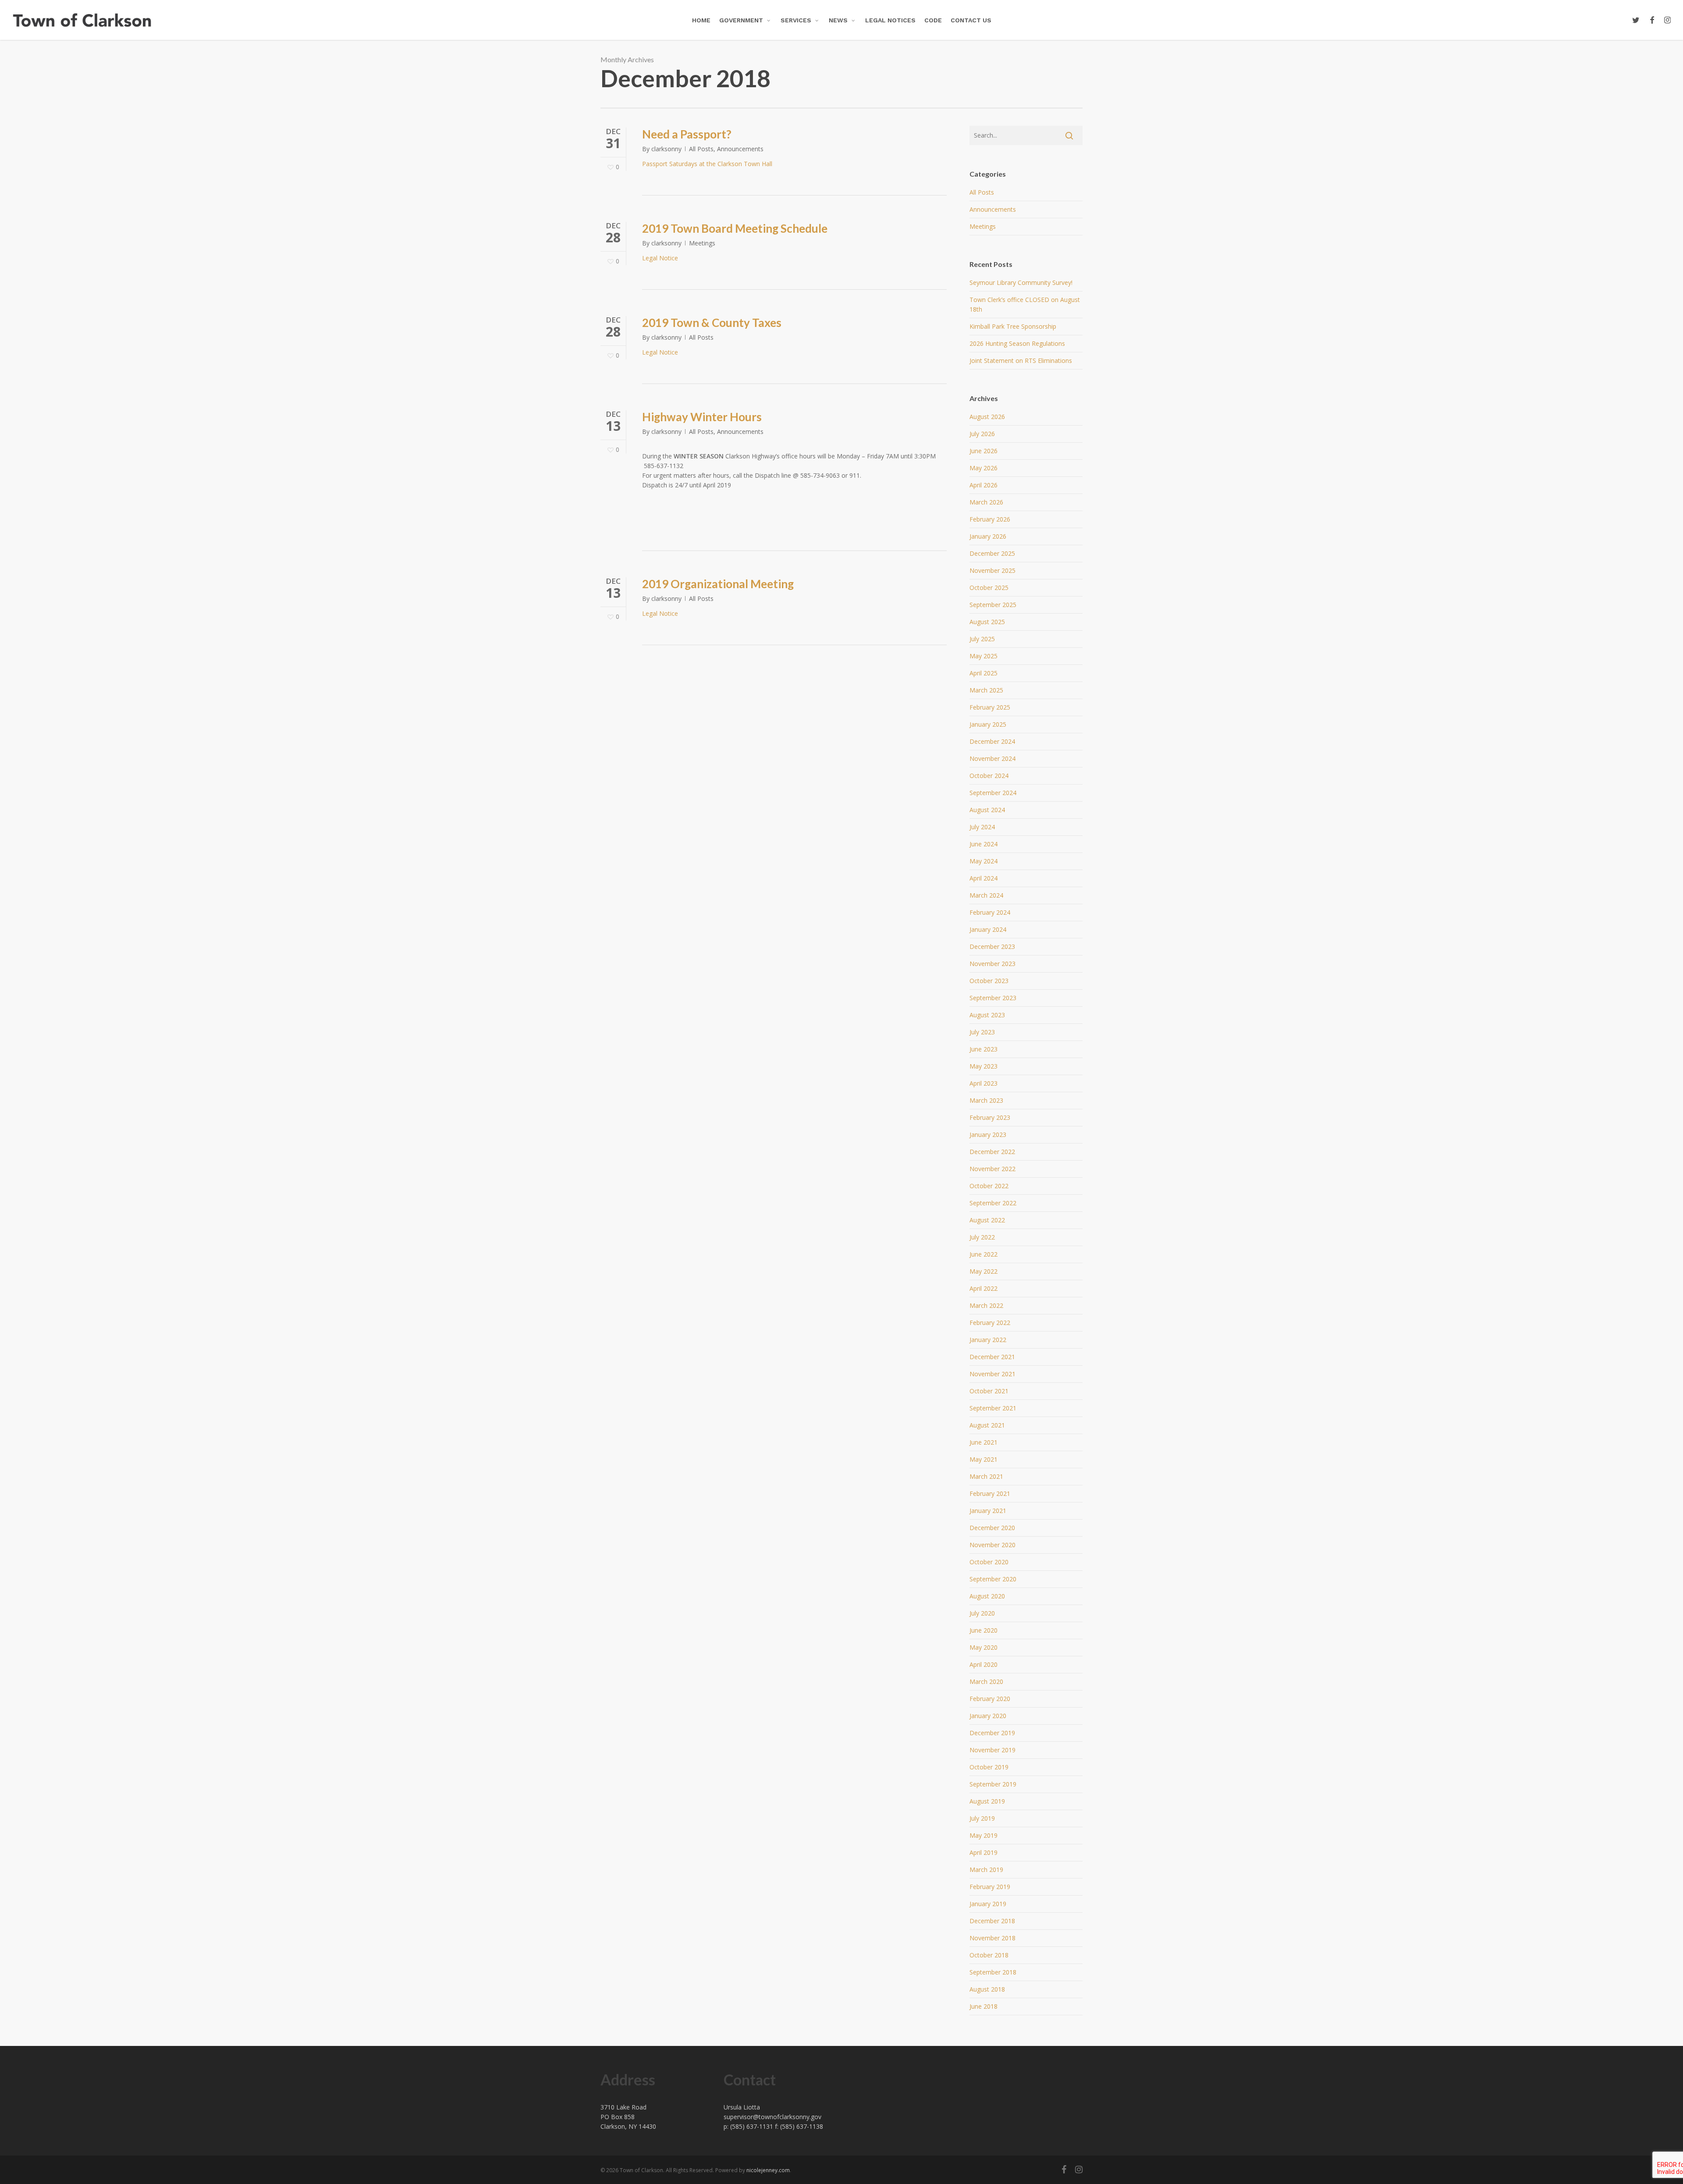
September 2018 (993, 1972)
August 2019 (987, 1801)
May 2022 (984, 1271)
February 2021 (990, 1493)
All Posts (701, 149)
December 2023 (992, 946)
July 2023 (982, 1032)
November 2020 (992, 1545)
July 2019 (982, 1818)
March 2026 (986, 502)
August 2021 (987, 1425)
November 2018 (992, 1938)
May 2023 (984, 1066)
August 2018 (987, 1989)
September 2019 (993, 1784)
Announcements (740, 149)
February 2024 (990, 912)
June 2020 (984, 1630)
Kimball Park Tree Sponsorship (1013, 326)
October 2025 (989, 588)
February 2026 (990, 519)
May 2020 (984, 1647)
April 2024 (984, 878)
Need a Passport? (687, 134)
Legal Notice (660, 258)
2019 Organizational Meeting (718, 584)
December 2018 (992, 1921)
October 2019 (989, 1767)
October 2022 (989, 1186)
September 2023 (993, 998)
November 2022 (992, 1169)
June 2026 (984, 451)
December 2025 (992, 553)
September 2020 (993, 1579)
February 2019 (990, 1887)
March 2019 (986, 1870)
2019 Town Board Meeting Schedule (735, 228)
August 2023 (987, 1015)
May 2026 (984, 468)
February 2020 (990, 1699)
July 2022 (982, 1237)
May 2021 (984, 1459)
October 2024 (989, 776)
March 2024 (986, 895)
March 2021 (986, 1476)
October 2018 (989, 1955)
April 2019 (984, 1852)
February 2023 (990, 1117)
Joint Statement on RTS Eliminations (1021, 360)
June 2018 (984, 2006)
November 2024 (992, 758)
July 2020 (982, 1613)
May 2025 (984, 656)
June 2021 (984, 1442)
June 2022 (984, 1254)
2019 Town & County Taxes (712, 323)
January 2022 (988, 1340)
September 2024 (993, 793)
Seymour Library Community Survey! (1021, 282)
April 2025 (984, 673)
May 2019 (984, 1835)
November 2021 (992, 1374)
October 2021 (989, 1391)
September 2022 (993, 1203)
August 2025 (987, 622)
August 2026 (987, 417)
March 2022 (986, 1305)
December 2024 (992, 741)
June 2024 (984, 844)
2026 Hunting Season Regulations (1017, 343)
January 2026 (988, 536)
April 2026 (984, 485)
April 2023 (984, 1083)
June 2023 (984, 1049)
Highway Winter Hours (702, 417)
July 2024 (982, 827)
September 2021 (993, 1408)
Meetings (702, 243)
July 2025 (982, 639)
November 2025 (992, 570)
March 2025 (986, 690)
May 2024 (984, 861)
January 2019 (988, 1904)
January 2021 (988, 1511)
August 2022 (987, 1220)
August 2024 (987, 810)
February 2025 (990, 707)
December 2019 (992, 1733)
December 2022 (992, 1152)
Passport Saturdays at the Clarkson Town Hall (707, 164)
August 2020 (987, 1596)
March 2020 (986, 1682)
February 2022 (990, 1323)
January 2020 (988, 1716)
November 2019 (992, 1750)
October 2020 (989, 1562)
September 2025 (993, 605)
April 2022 (984, 1288)
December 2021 (992, 1357)
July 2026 (982, 434)
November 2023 (992, 964)
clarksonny (666, 149)
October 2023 (989, 981)
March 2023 (986, 1100)
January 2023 (988, 1135)
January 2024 (988, 929)
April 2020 (984, 1664)
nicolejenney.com (768, 2170)
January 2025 (988, 724)
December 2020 (992, 1528)
